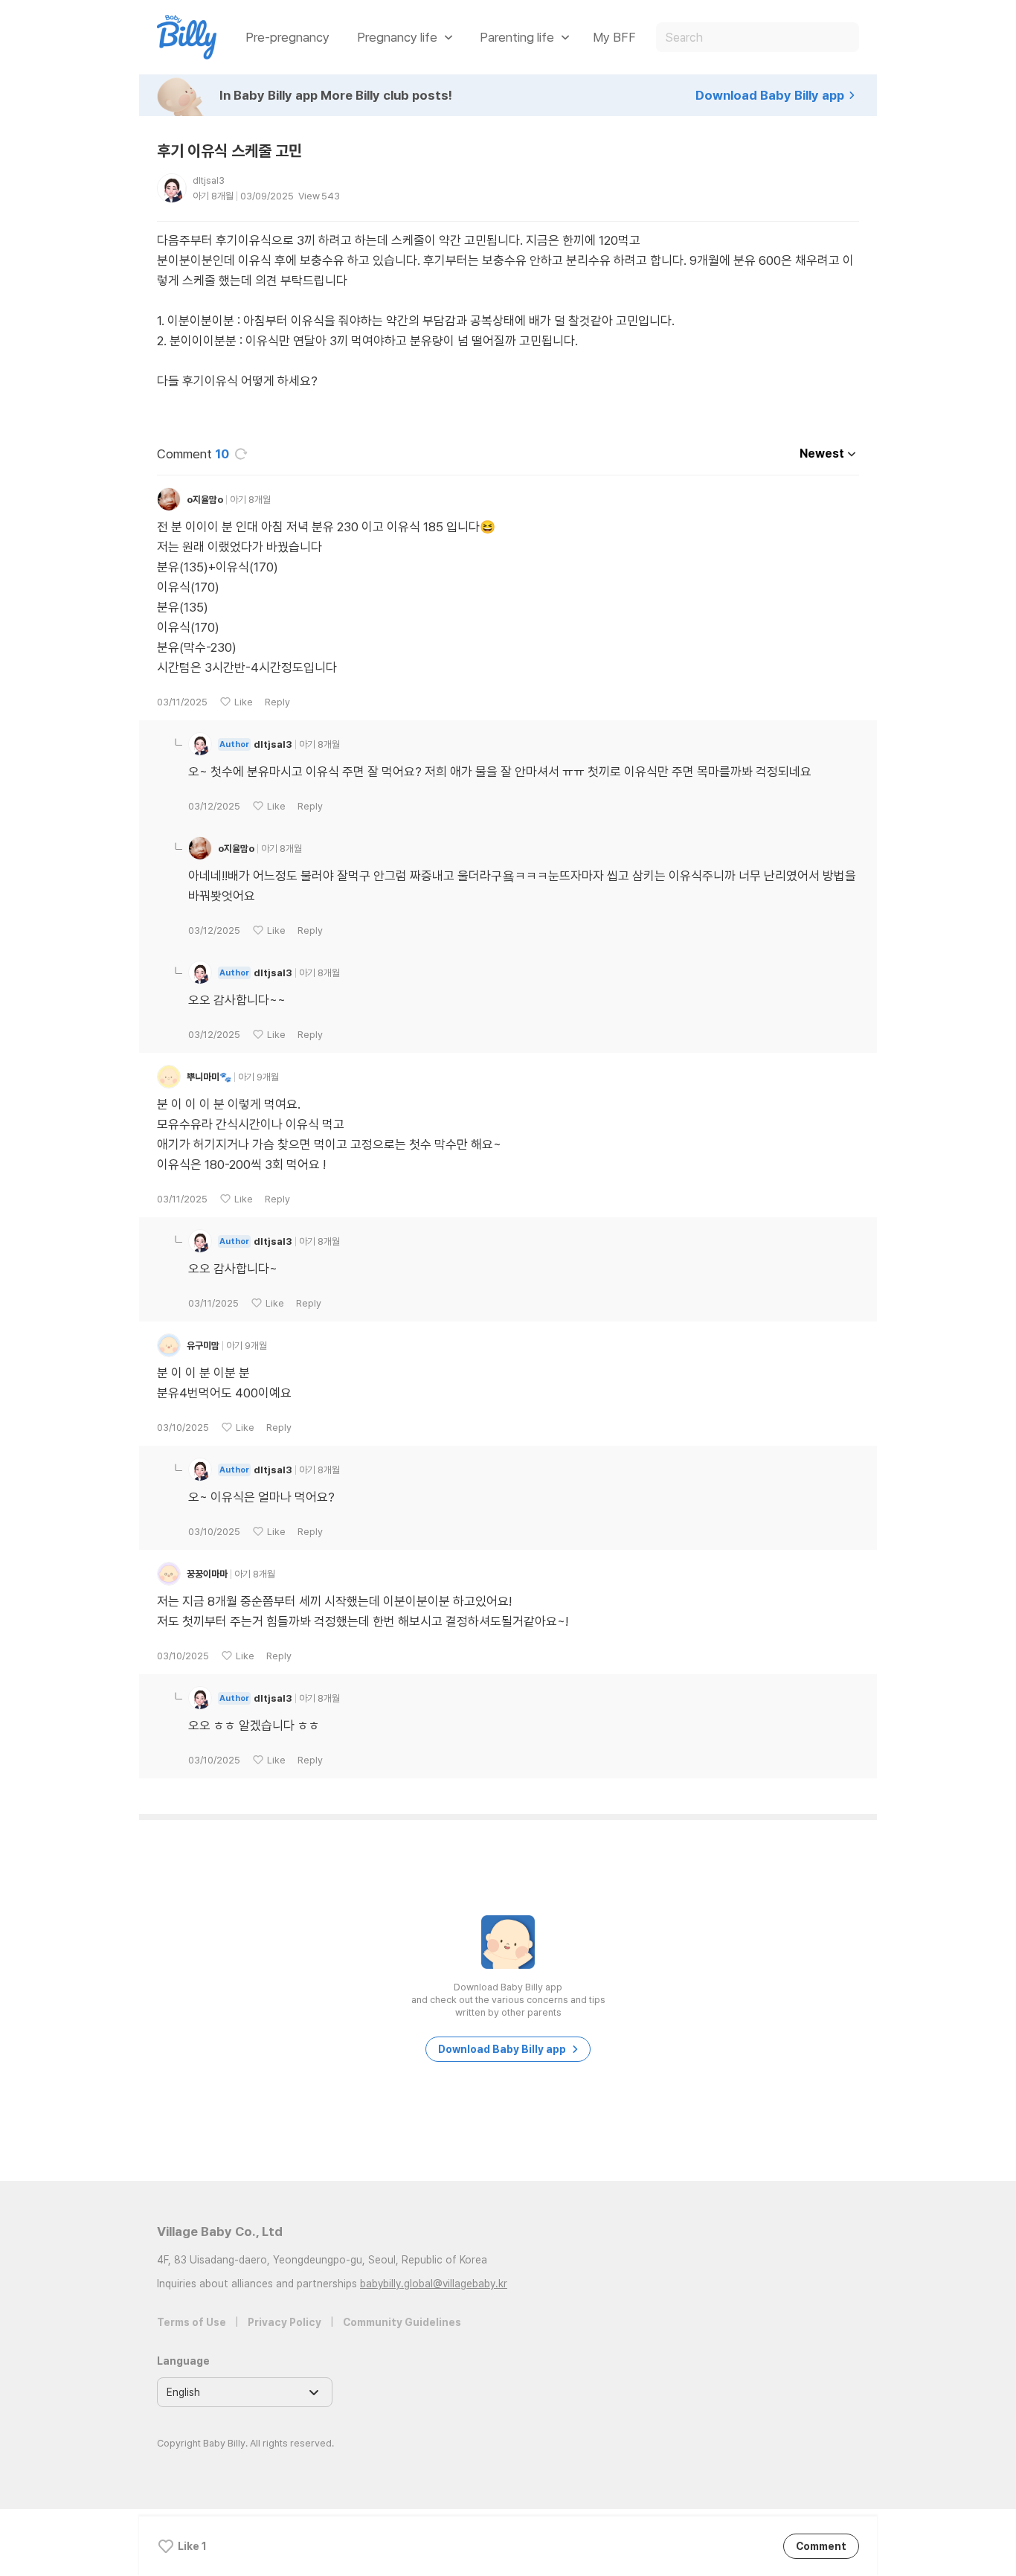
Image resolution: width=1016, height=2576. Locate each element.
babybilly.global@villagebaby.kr (434, 2284)
